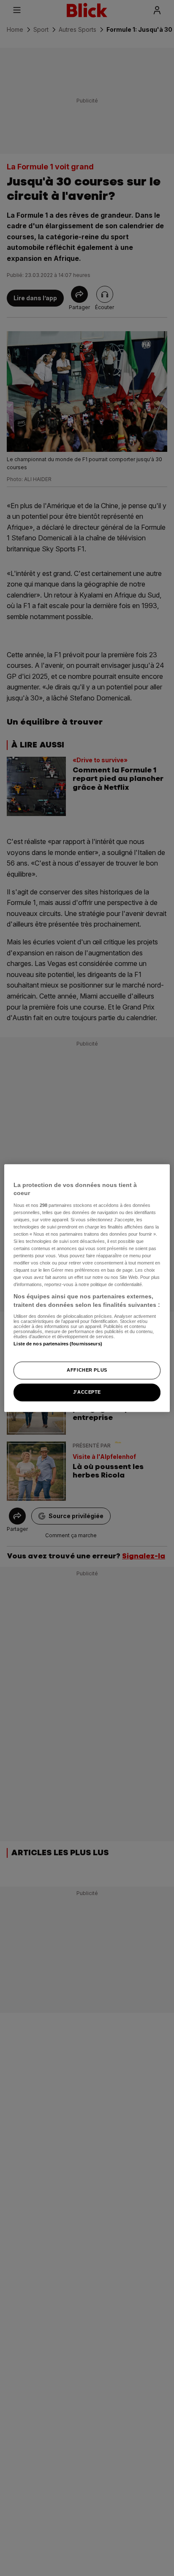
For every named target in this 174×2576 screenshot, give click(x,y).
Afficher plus (87, 1370)
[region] (87, 1288)
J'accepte (87, 1392)
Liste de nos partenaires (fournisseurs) (58, 1344)
